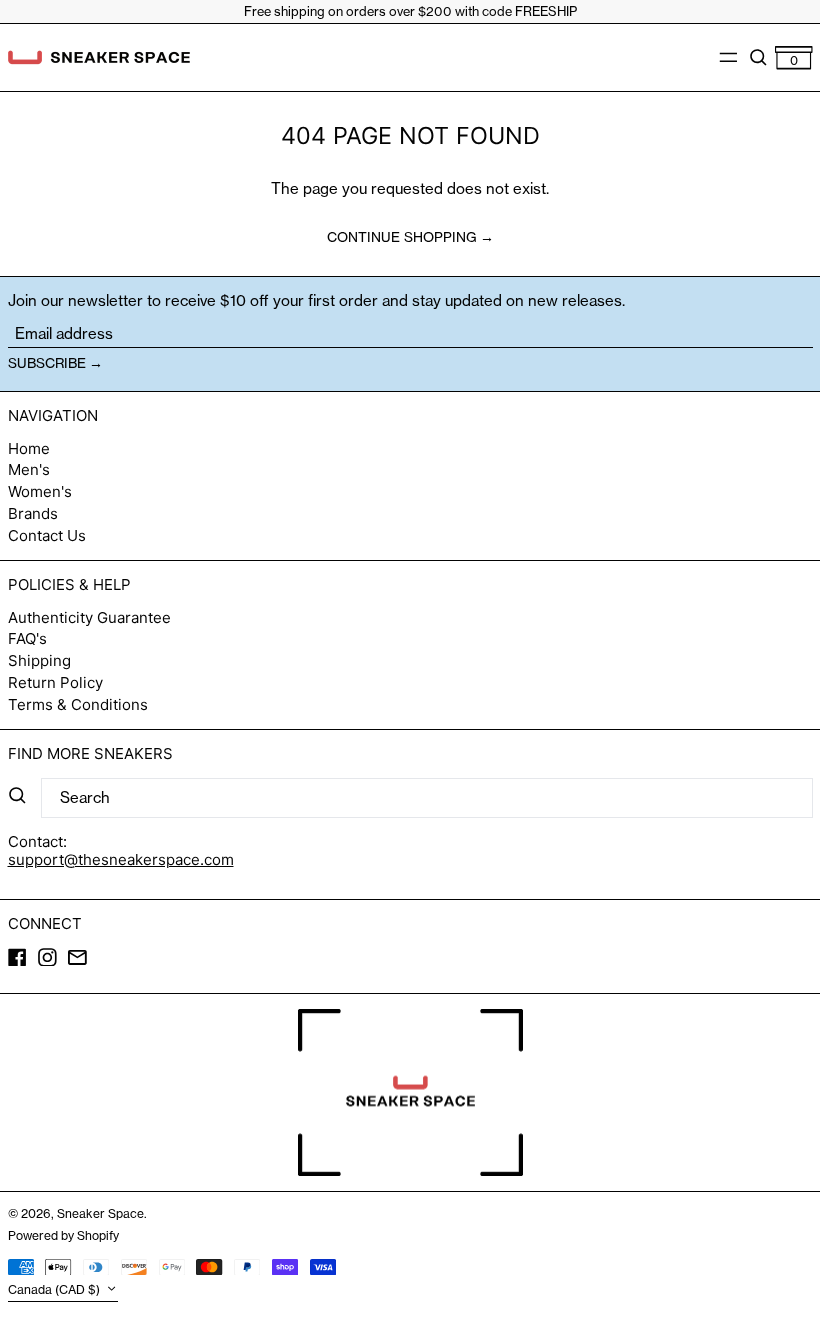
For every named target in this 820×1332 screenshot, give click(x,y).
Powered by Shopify (63, 1235)
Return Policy (55, 682)
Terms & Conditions (78, 704)
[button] (758, 57)
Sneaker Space (100, 1213)
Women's (40, 491)
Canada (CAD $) (55, 1289)
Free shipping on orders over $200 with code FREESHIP (410, 11)
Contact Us (47, 535)
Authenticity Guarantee (89, 617)
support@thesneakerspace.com (121, 859)
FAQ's (27, 638)
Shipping (39, 660)
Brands (33, 513)
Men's (29, 469)
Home (29, 448)
